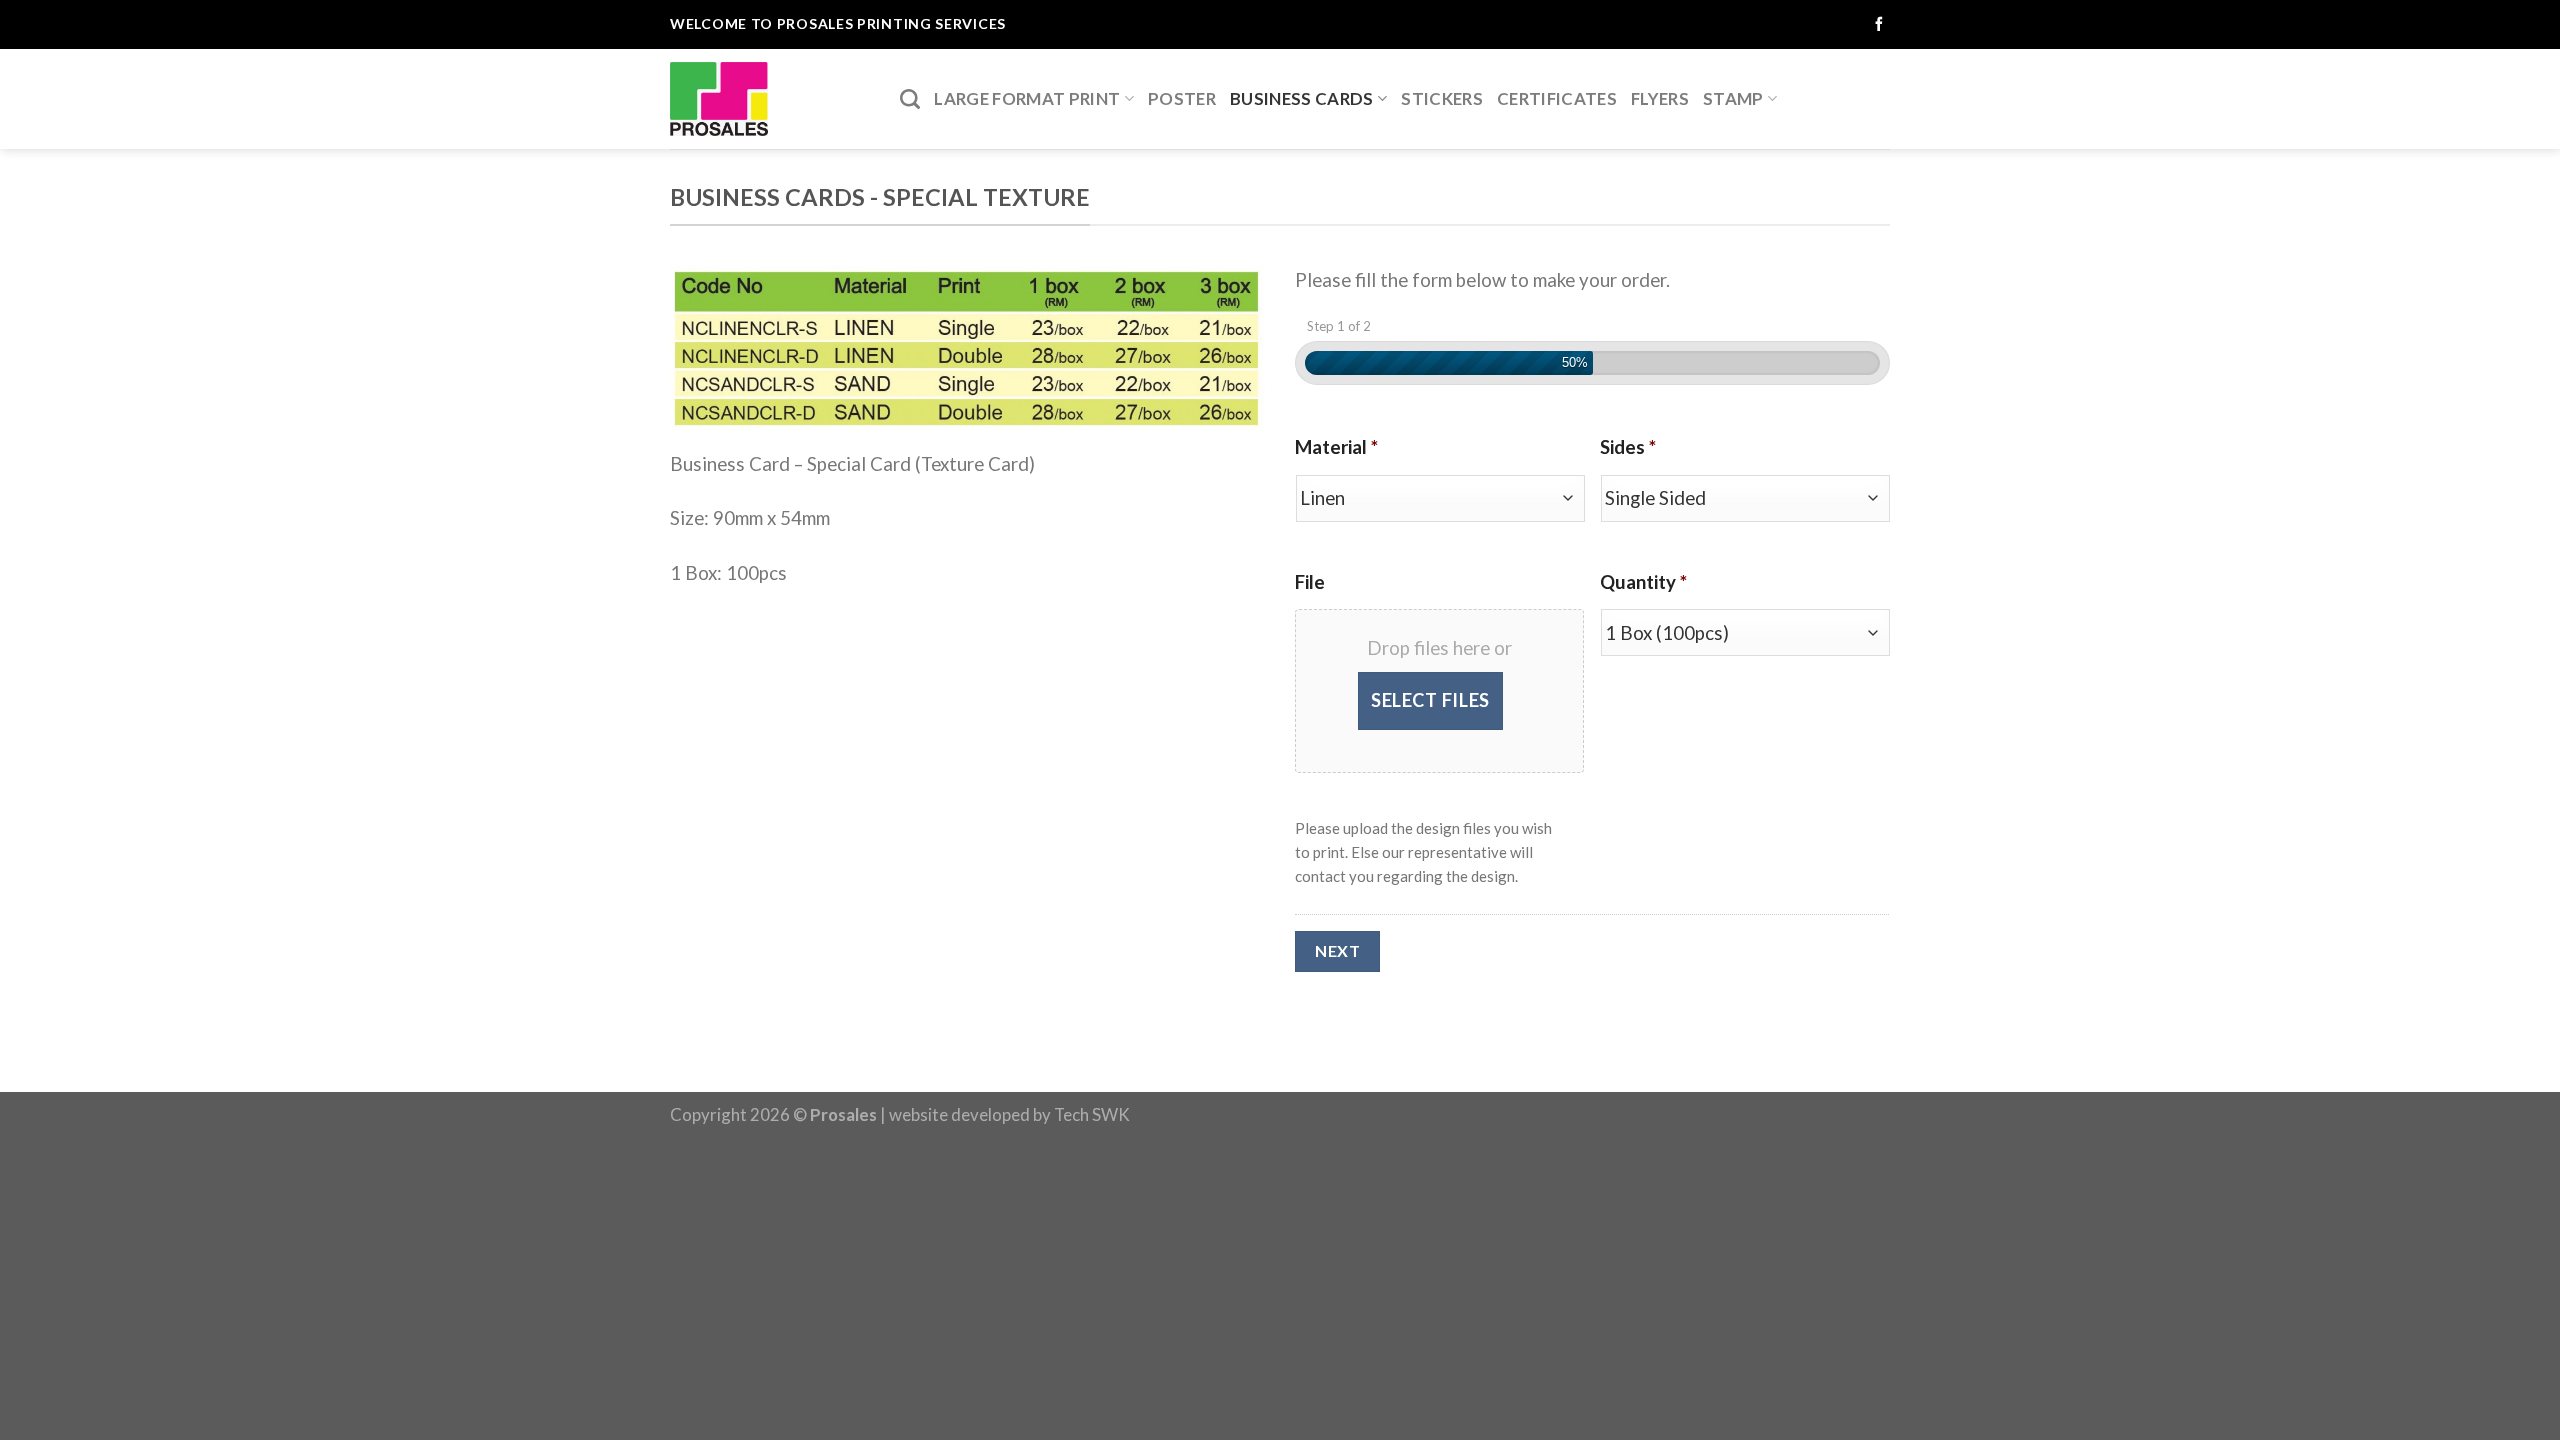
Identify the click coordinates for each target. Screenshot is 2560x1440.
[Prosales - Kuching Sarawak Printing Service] (770, 99)
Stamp (1733, 98)
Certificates (1557, 98)
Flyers (1660, 98)
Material (1336, 447)
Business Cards (1302, 98)
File (1310, 582)
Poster (1182, 98)
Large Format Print (1027, 98)
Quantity (1643, 582)
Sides (1628, 447)
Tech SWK (1092, 1114)
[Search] (910, 99)
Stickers (1442, 98)
